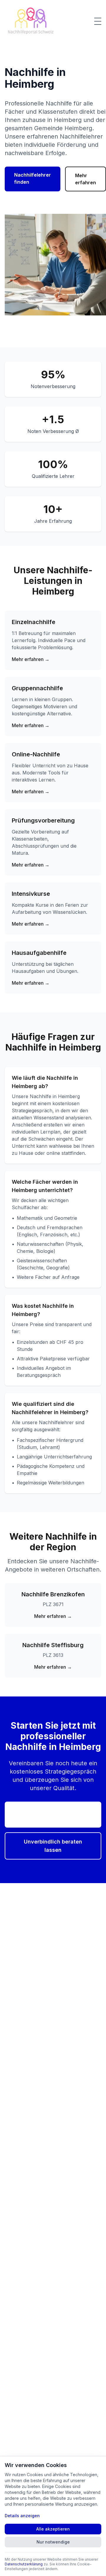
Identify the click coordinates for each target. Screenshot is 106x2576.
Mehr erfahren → (31, 659)
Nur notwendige (53, 2542)
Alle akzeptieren (53, 2529)
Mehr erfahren (86, 179)
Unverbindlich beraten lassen (53, 1846)
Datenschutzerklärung (24, 2564)
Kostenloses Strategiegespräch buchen (53, 1814)
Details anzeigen (22, 2516)
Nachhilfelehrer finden (33, 178)
